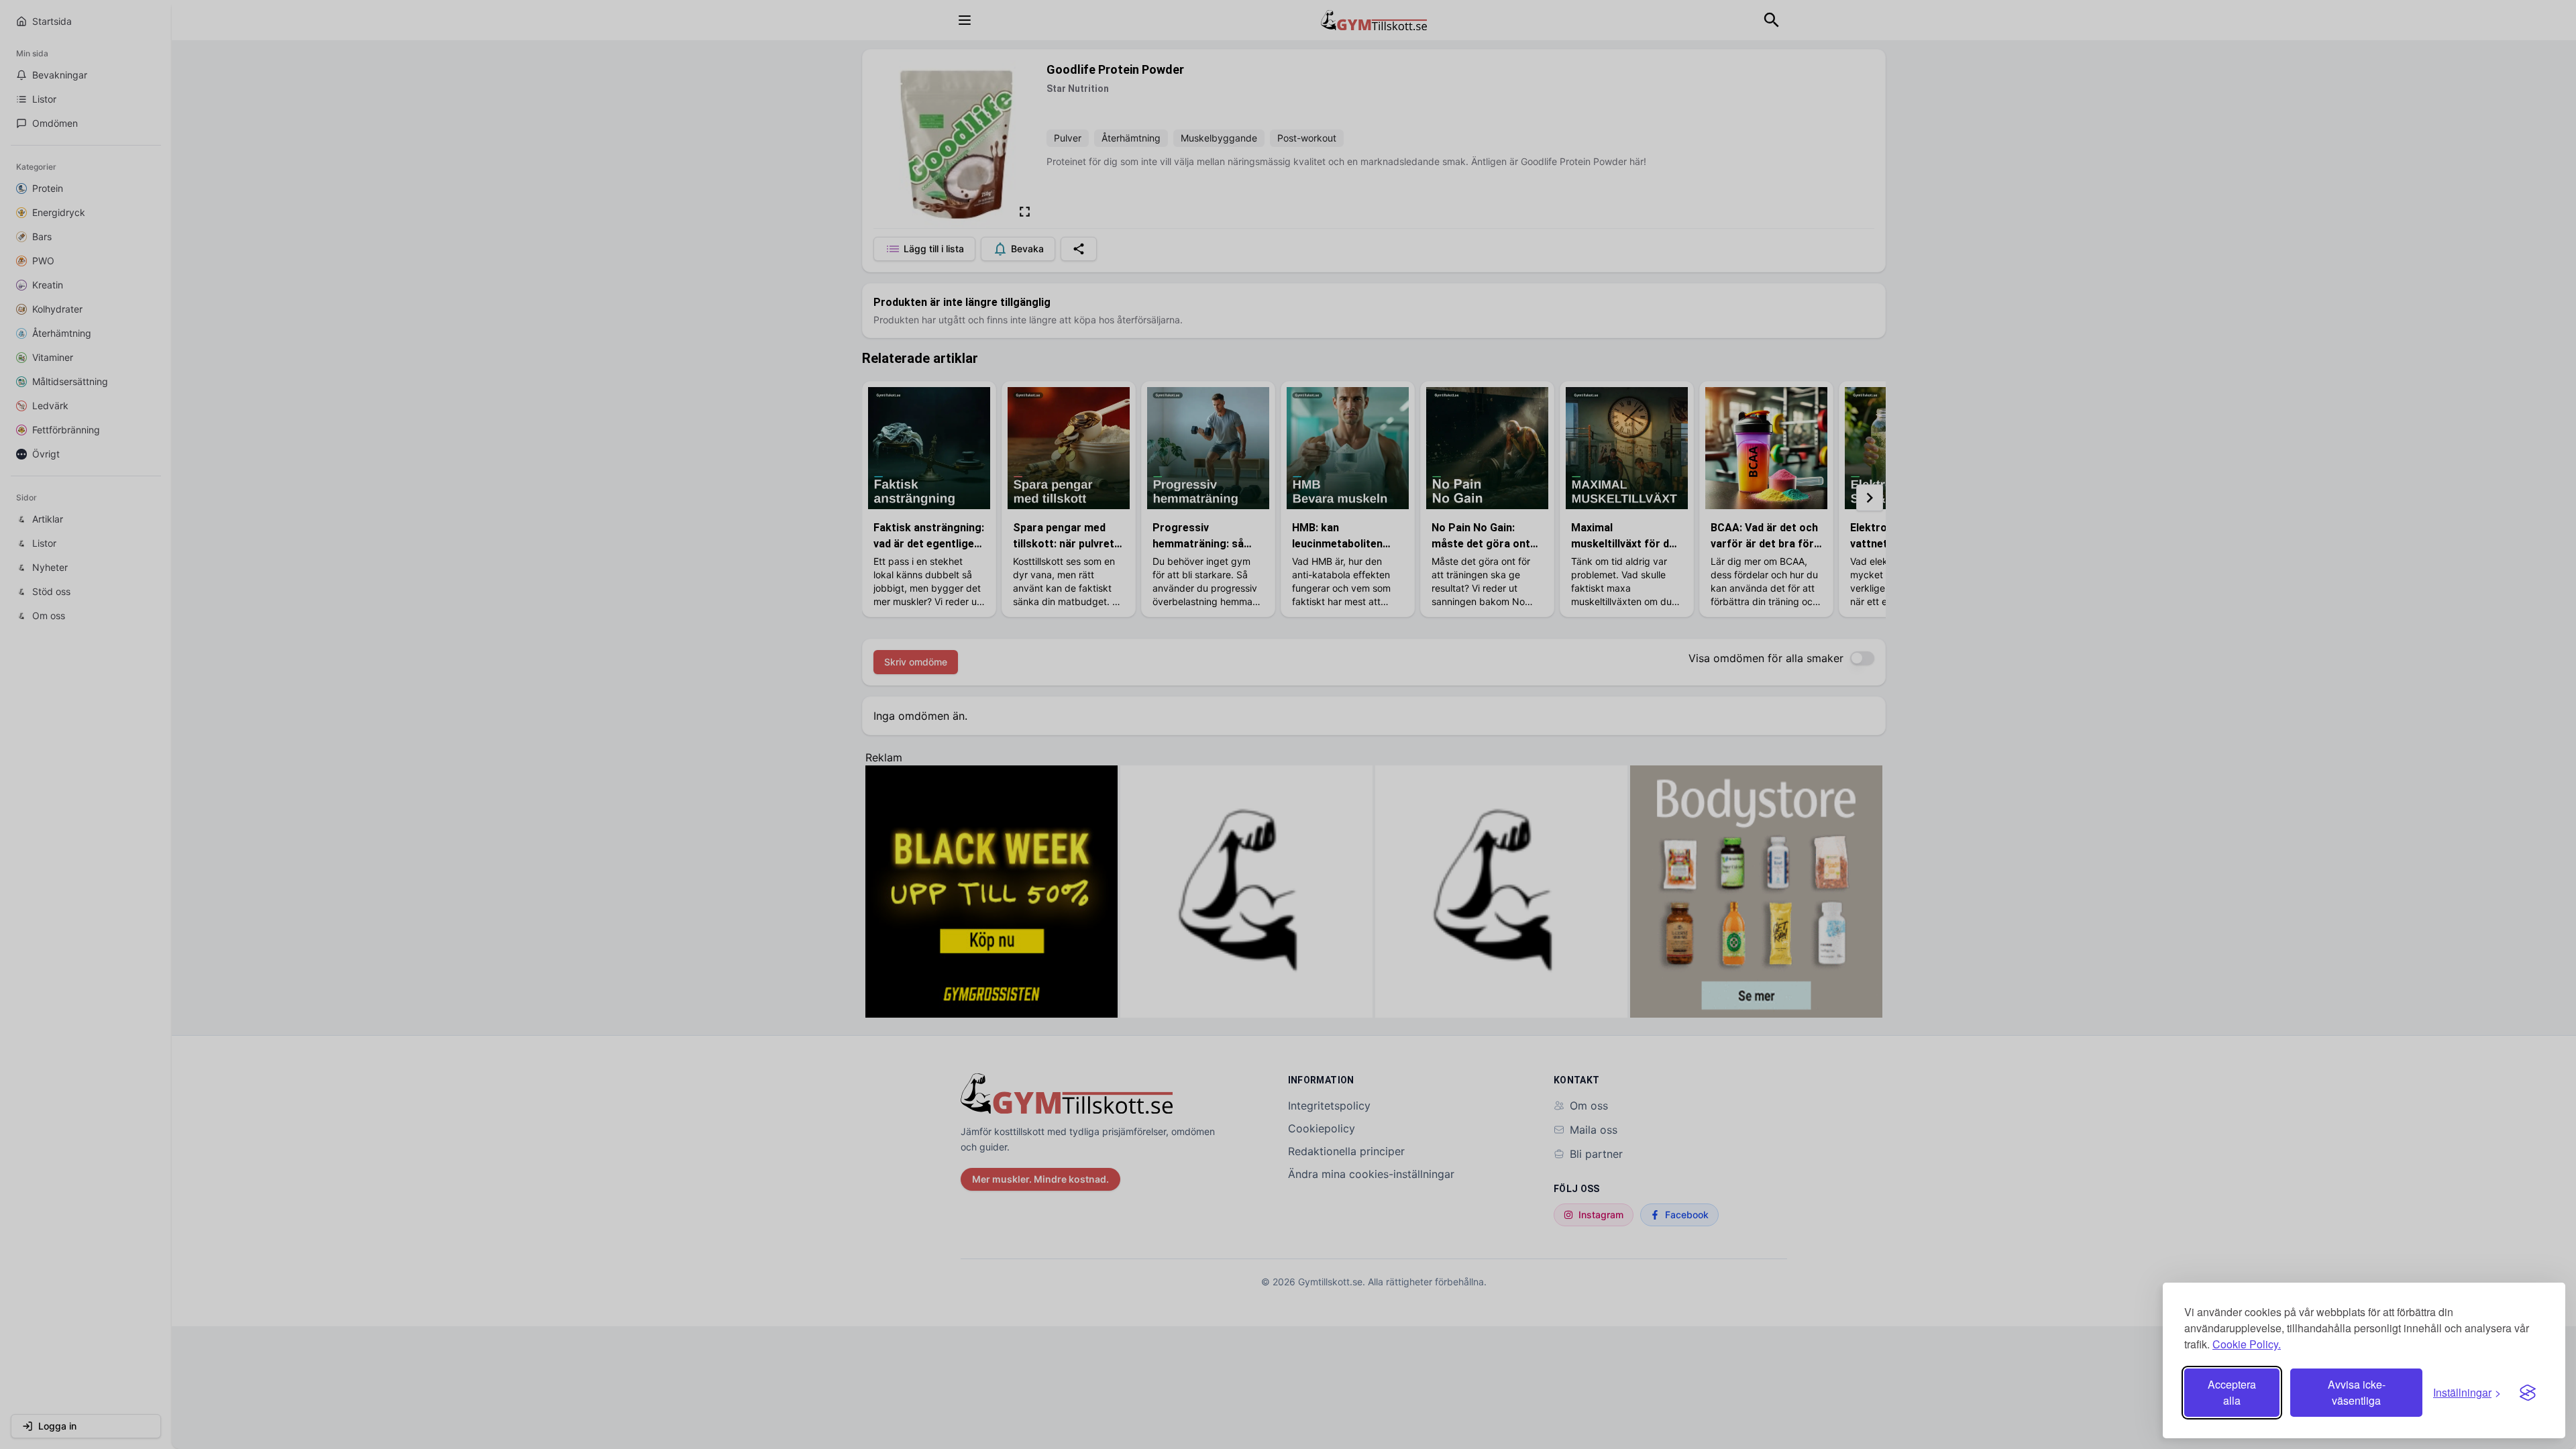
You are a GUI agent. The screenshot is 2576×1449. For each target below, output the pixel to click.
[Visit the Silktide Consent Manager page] (2528, 1393)
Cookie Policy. (2247, 1344)
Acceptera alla (2232, 1392)
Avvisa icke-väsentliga (2357, 1392)
